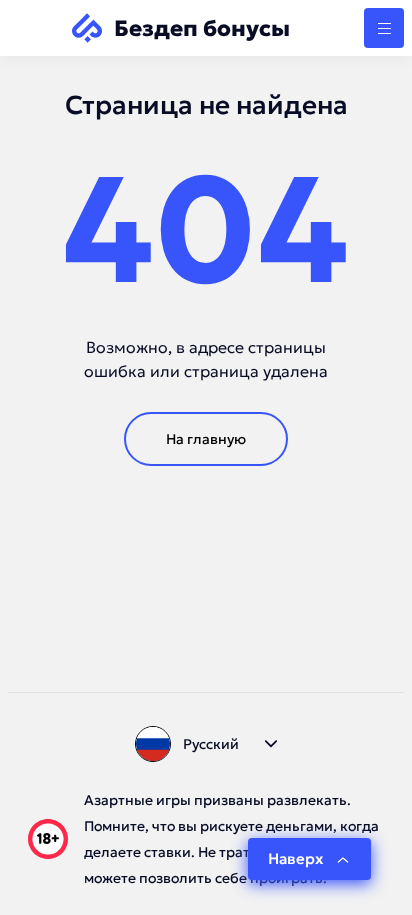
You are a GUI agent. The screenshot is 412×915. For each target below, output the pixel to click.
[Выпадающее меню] (384, 28)
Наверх (295, 858)
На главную (206, 439)
